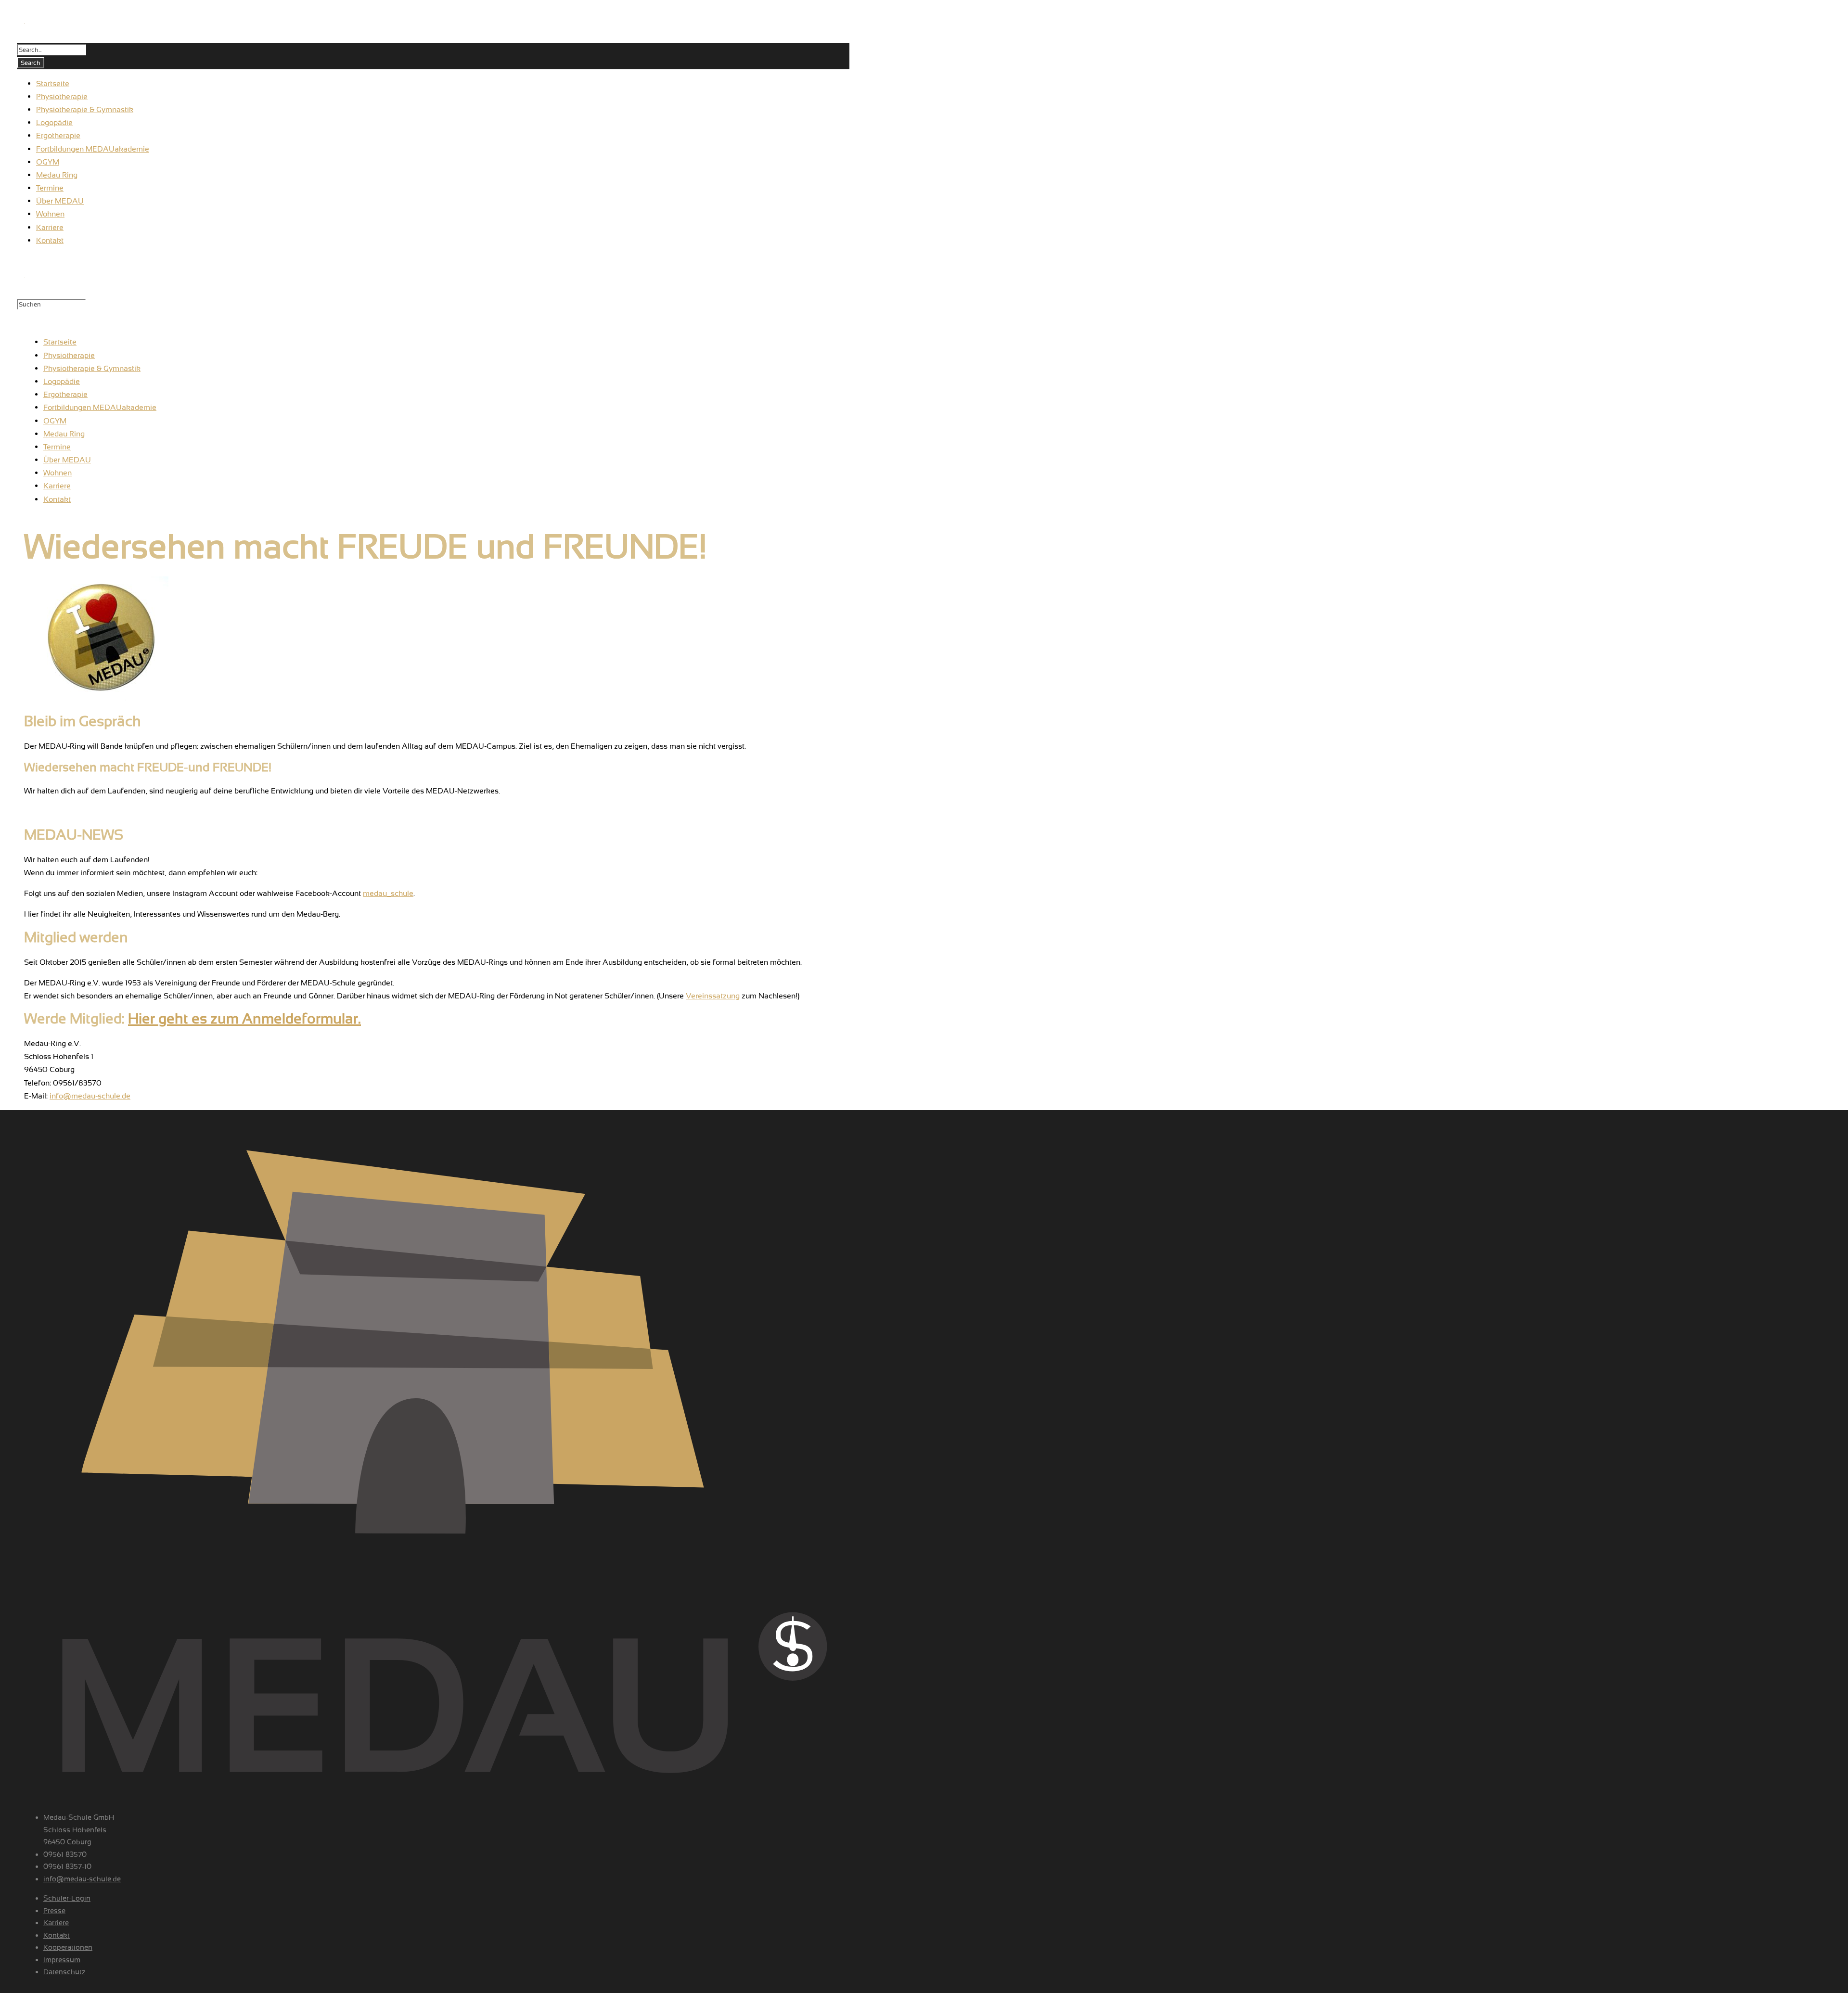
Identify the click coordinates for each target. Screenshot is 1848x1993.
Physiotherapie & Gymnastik (92, 368)
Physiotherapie (69, 355)
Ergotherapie (65, 394)
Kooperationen (68, 1947)
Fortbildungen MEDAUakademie (100, 407)
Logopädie (62, 381)
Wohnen (58, 473)
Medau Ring (64, 434)
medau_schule (388, 893)
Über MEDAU (67, 460)
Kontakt (57, 499)
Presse (54, 1911)
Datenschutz (64, 1972)
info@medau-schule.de (90, 1096)
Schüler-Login (67, 1898)
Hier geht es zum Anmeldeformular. (244, 1018)
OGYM (55, 421)
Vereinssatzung (713, 996)
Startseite (60, 342)
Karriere (57, 486)
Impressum (62, 1960)
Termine (57, 447)
